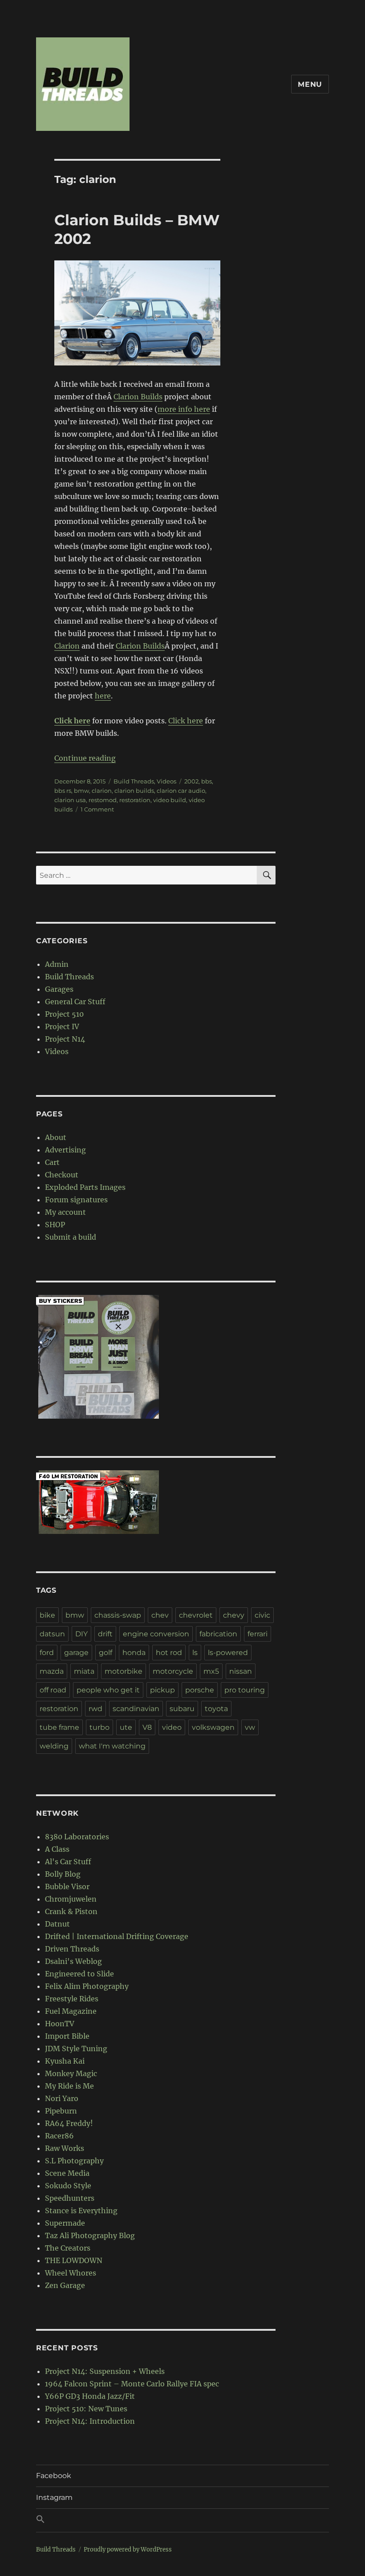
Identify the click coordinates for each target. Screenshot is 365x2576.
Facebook (54, 2476)
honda (134, 1653)
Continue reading (85, 758)
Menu (310, 84)
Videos (166, 781)
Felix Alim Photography (87, 1986)
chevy (234, 1615)
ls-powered (228, 1653)
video (172, 1727)
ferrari (258, 1634)
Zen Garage (65, 2285)
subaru (182, 1709)
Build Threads (134, 781)
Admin (57, 964)
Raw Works (65, 2148)
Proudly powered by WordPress (128, 2550)
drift (105, 1634)
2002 (191, 781)
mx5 (211, 1671)
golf (105, 1653)
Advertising (65, 1150)
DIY (81, 1634)
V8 (147, 1727)
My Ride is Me (69, 2086)
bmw (81, 791)
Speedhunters (70, 2198)
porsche (200, 1690)
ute (126, 1727)
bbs (207, 781)
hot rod (169, 1653)
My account (65, 1212)
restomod (103, 800)
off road (53, 1690)
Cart (52, 1162)
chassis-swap (118, 1615)
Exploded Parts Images (85, 1187)
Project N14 (65, 1039)
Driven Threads (72, 1949)
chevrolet (196, 1615)
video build (170, 800)
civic (262, 1615)
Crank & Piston (71, 1911)
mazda (52, 1671)
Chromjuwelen (71, 1899)
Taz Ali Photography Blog (90, 2235)
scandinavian (136, 1709)
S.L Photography (74, 2161)
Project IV (62, 1026)
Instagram (54, 2497)
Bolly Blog (63, 1874)
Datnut (57, 1924)
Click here (186, 721)
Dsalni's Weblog (73, 1961)
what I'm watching (112, 1746)
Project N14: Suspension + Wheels (105, 2371)
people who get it (108, 1690)
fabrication (218, 1634)
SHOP (55, 1225)
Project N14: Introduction (90, 2421)
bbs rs (63, 791)
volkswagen (213, 1727)
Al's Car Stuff (68, 1862)
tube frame (59, 1727)
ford (47, 1653)
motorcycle (173, 1671)
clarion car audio (181, 791)
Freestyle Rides (72, 1999)
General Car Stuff (75, 1002)
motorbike (124, 1671)
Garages (59, 989)
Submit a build (71, 1237)
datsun (52, 1634)
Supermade (65, 2223)
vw (250, 1727)
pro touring (245, 1690)
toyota (216, 1709)
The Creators (68, 2248)
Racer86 (59, 2136)
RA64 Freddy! (69, 2123)
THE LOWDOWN (74, 2260)
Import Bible (67, 2036)
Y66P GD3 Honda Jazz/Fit (90, 2396)
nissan (241, 1671)
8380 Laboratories (77, 1837)
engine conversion (156, 1634)
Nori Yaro (62, 2098)
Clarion (67, 646)
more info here (184, 409)
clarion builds (134, 791)
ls (195, 1653)
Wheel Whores (71, 2273)
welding (54, 1746)
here (103, 696)
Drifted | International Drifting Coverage (117, 1936)
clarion (102, 791)
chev (160, 1615)
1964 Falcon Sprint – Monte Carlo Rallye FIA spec (132, 2384)
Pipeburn (61, 2111)
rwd (95, 1709)
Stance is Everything (81, 2211)
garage (76, 1653)
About (56, 1137)
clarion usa (70, 800)
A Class (57, 1849)
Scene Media (67, 2173)
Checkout (62, 1175)
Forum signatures (76, 1200)
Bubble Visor (67, 1886)
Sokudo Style (68, 2186)
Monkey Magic (71, 2073)
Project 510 (64, 1014)
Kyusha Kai (65, 2061)
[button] (182, 2520)
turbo (99, 1727)
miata (84, 1671)
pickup (162, 1690)
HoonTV (60, 2024)
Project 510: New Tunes (86, 2409)
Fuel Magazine (71, 2011)
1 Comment (97, 809)
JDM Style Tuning (76, 2049)
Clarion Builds (138, 397)
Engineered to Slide (79, 1974)
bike (47, 1615)
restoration (135, 800)
